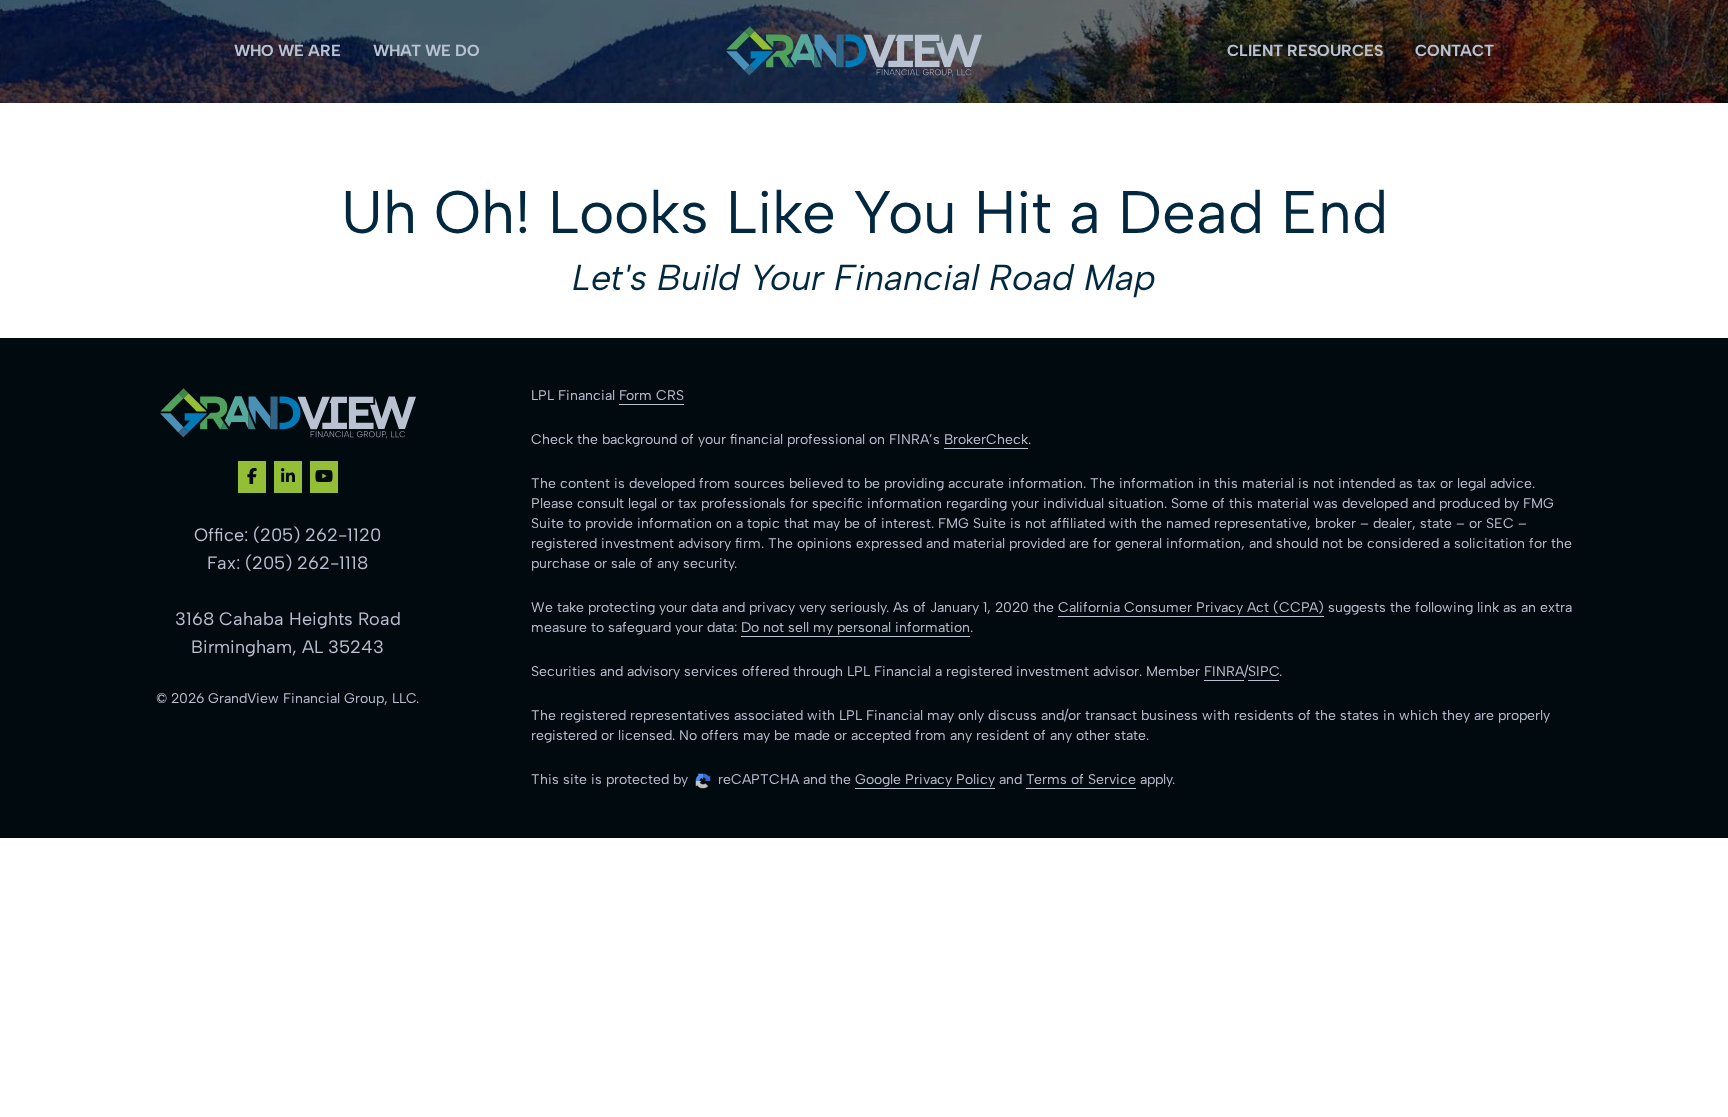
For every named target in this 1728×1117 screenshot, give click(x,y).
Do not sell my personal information (855, 627)
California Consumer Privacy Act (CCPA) (1191, 607)
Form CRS (651, 395)
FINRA (1224, 671)
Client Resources (1305, 50)
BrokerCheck (986, 439)
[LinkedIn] (288, 477)
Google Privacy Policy (925, 779)
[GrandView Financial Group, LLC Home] (854, 51)
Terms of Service (1081, 779)
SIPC (1263, 671)
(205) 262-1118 (306, 563)
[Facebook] (252, 477)
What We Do (426, 50)
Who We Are (287, 50)
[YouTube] (324, 477)
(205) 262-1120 (317, 535)
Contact (1454, 50)
